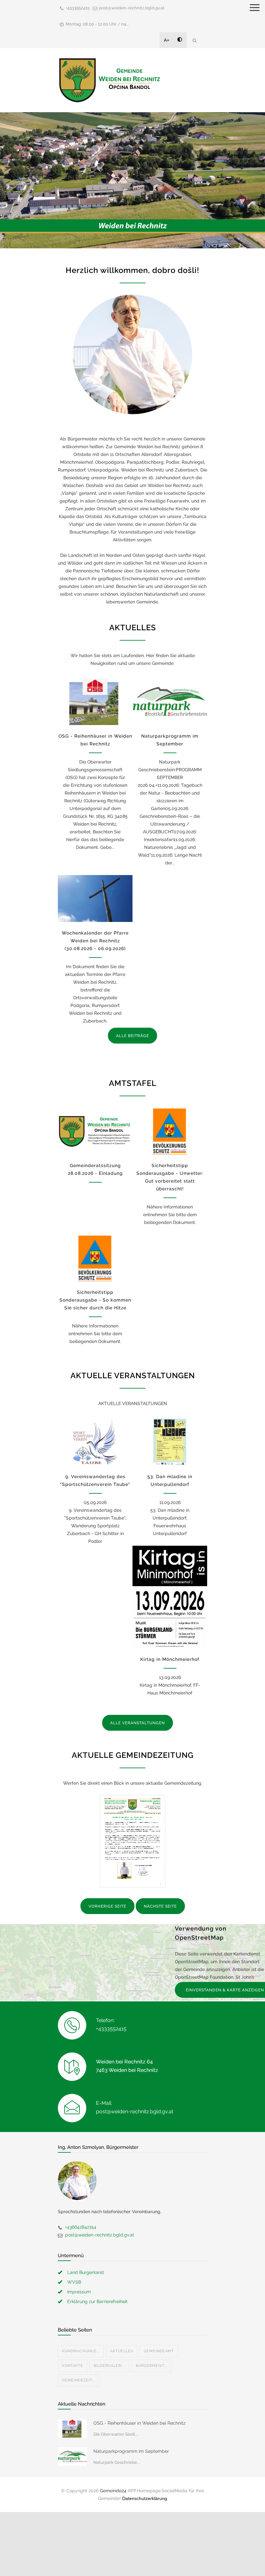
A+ (167, 40)
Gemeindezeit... (79, 2380)
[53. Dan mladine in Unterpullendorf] (170, 1442)
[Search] (195, 40)
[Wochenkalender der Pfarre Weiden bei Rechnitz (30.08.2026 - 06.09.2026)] (95, 898)
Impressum (79, 2292)
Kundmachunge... (81, 2351)
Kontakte (73, 2366)
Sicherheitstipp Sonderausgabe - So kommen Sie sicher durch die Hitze (95, 1300)
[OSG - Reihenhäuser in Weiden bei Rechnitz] (95, 702)
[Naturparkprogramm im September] (170, 702)
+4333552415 (78, 8)
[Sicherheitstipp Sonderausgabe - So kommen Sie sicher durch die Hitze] (95, 1258)
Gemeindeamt (159, 2351)
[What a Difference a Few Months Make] (72, 2428)
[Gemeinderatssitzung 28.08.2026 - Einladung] (95, 1131)
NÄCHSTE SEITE (160, 1906)
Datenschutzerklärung (145, 2498)
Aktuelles (122, 2351)
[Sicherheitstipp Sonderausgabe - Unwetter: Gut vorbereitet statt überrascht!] (170, 1131)
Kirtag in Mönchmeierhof (170, 1659)
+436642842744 (81, 2227)
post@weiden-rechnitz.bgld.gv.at (132, 8)
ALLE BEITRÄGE (132, 1036)
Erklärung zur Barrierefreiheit (97, 2301)
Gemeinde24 (113, 2491)
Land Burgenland (85, 2272)
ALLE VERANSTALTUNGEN (138, 1723)
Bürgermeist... (151, 2366)
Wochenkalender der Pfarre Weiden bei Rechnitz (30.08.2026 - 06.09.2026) (95, 941)
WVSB (74, 2282)
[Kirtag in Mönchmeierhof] (170, 1597)
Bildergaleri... (109, 2366)
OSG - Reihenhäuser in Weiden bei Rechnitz (139, 2423)
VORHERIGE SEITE (107, 1906)
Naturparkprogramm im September (131, 2451)
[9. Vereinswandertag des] (95, 1442)
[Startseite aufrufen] (110, 80)
